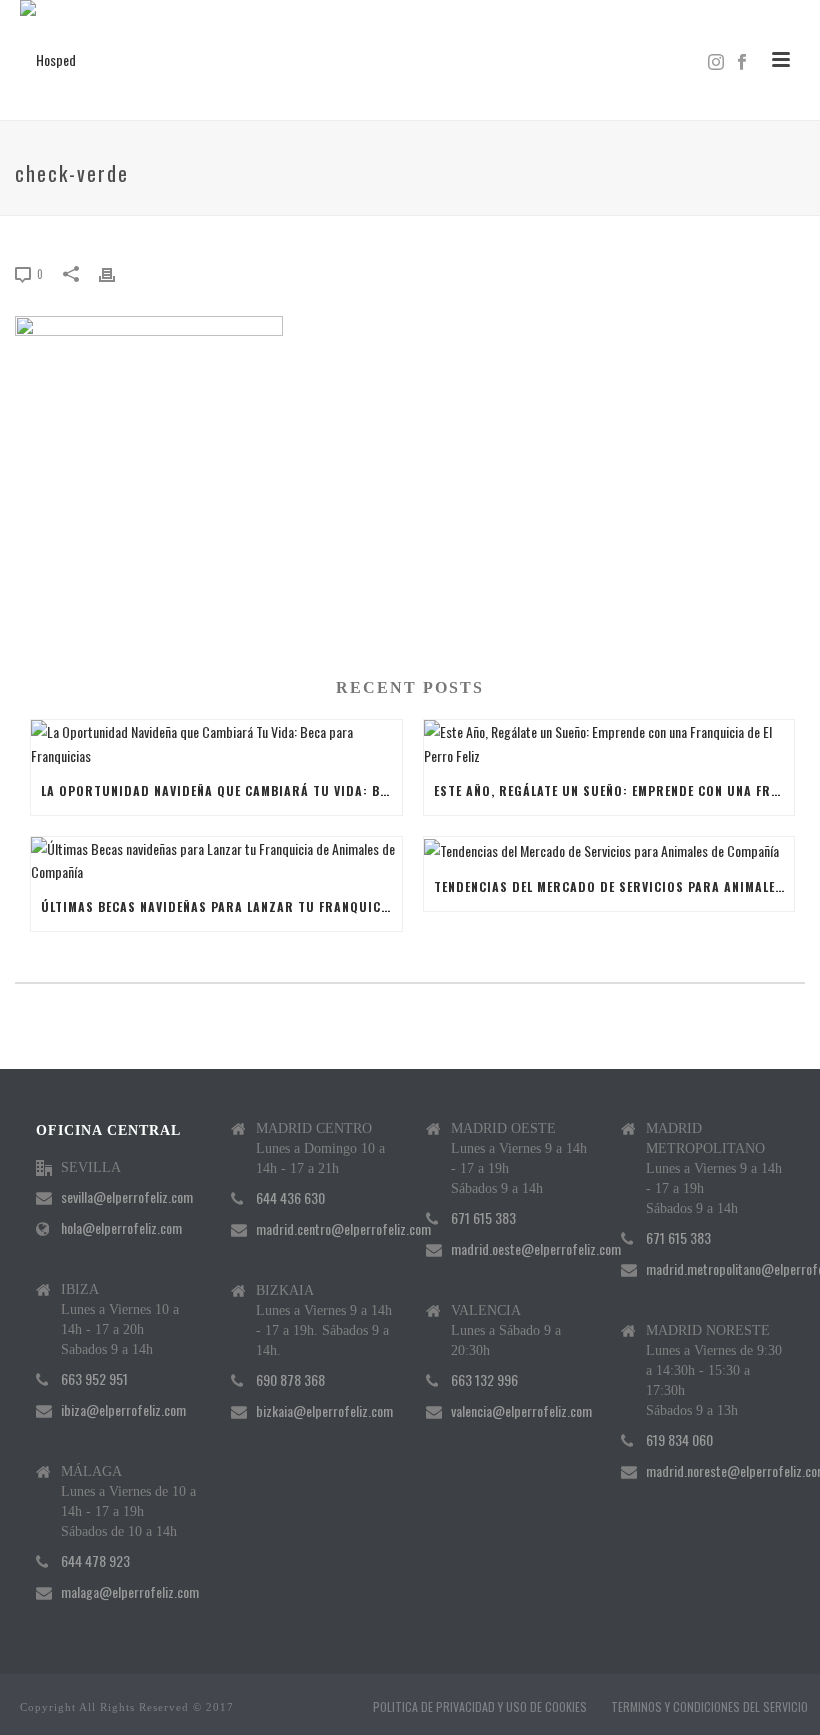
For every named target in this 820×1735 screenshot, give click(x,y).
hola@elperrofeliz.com (121, 1228)
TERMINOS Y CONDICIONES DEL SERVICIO (709, 1707)
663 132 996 (484, 1380)
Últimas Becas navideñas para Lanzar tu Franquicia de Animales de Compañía (221, 906)
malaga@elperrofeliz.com (130, 1592)
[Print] (117, 272)
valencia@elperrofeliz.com (521, 1411)
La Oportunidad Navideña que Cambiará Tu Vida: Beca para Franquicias (221, 790)
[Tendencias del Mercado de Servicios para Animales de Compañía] (609, 850)
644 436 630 (290, 1198)
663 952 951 (94, 1379)
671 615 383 (483, 1218)
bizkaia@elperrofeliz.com (324, 1411)
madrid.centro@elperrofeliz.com (343, 1229)
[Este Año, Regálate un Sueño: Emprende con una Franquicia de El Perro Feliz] (609, 743)
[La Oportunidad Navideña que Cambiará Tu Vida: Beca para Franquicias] (216, 743)
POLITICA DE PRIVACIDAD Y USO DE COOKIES (480, 1707)
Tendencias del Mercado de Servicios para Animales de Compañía (614, 886)
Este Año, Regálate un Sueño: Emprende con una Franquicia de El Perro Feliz (614, 790)
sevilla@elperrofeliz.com (127, 1197)
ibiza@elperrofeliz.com (123, 1410)
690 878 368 (290, 1380)
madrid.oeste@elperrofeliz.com (536, 1249)
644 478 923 (95, 1561)
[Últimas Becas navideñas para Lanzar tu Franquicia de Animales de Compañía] (216, 860)
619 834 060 (679, 1440)
